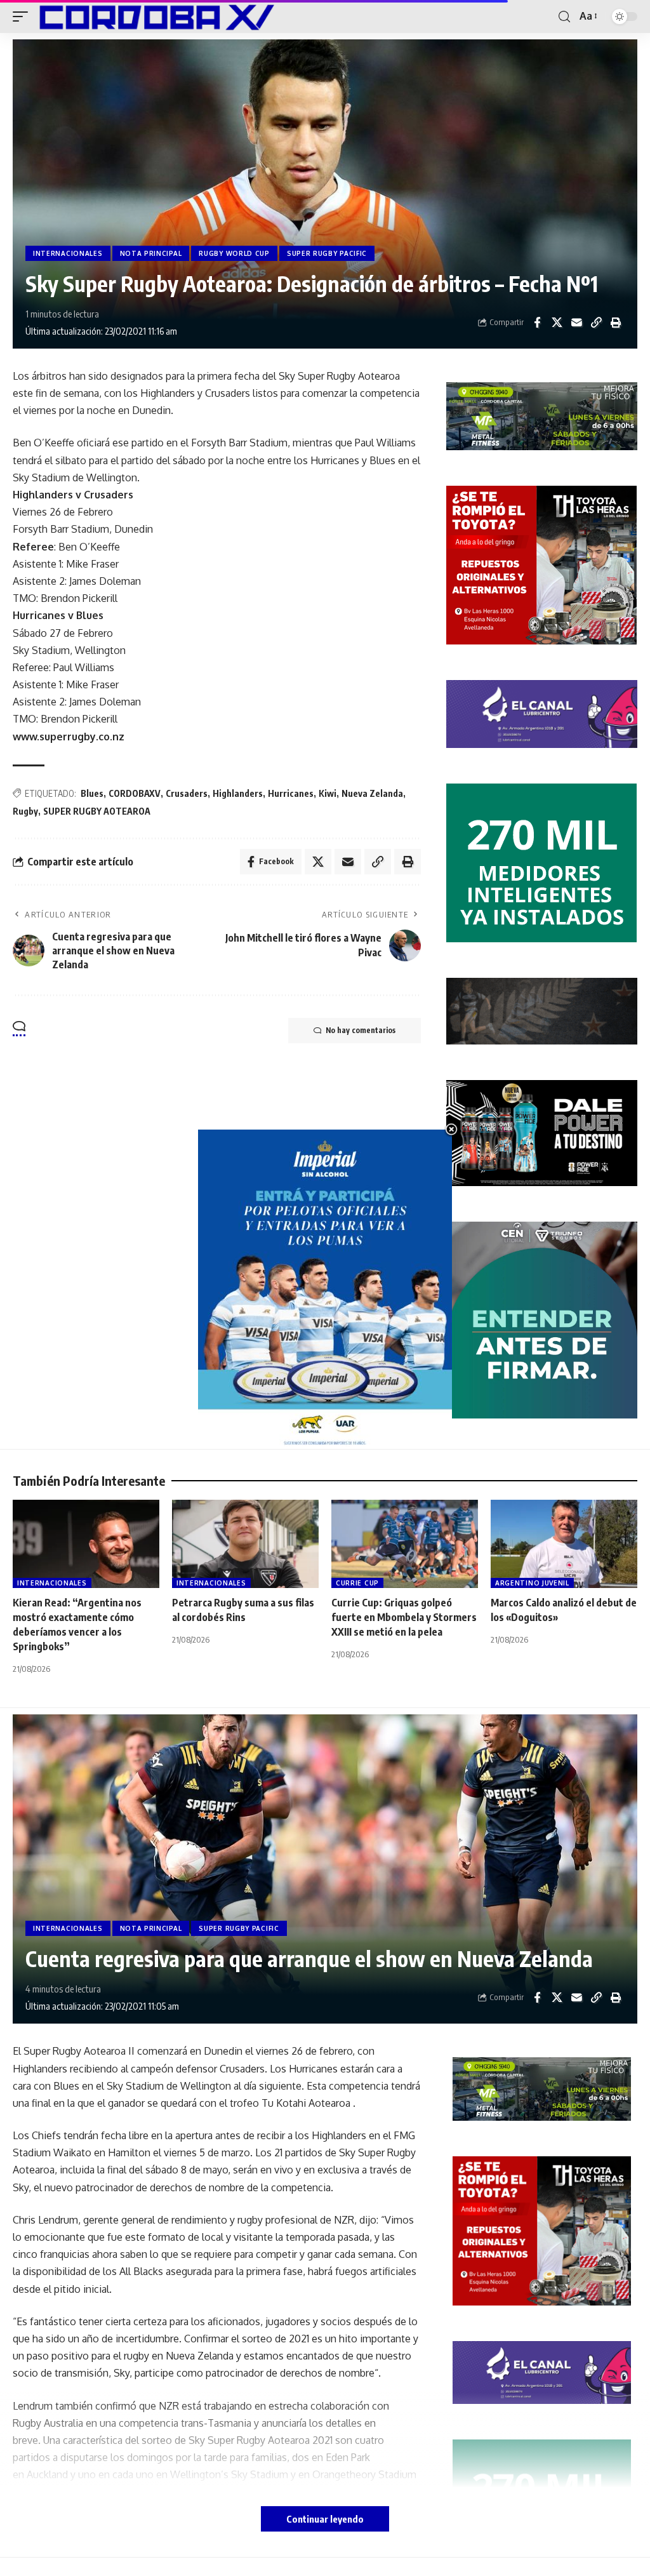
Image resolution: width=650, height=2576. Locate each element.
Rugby (25, 811)
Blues (92, 793)
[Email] (576, 323)
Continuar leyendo (325, 2519)
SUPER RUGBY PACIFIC (327, 253)
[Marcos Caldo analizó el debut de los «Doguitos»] (564, 1544)
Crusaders (187, 793)
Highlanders (238, 793)
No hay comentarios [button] (361, 1030)
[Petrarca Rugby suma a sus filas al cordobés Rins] (245, 1544)
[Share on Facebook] (537, 323)
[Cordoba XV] (154, 17)
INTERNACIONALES (68, 253)
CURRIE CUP (357, 1583)
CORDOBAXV (135, 793)
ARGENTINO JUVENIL (532, 1583)
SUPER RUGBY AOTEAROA (97, 811)
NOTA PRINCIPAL (151, 253)
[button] (23, 17)
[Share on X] (557, 323)
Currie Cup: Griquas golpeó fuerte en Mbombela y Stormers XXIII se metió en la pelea (404, 1617)
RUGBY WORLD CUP (234, 253)
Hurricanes (291, 793)
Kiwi (328, 793)
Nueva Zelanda (372, 793)
